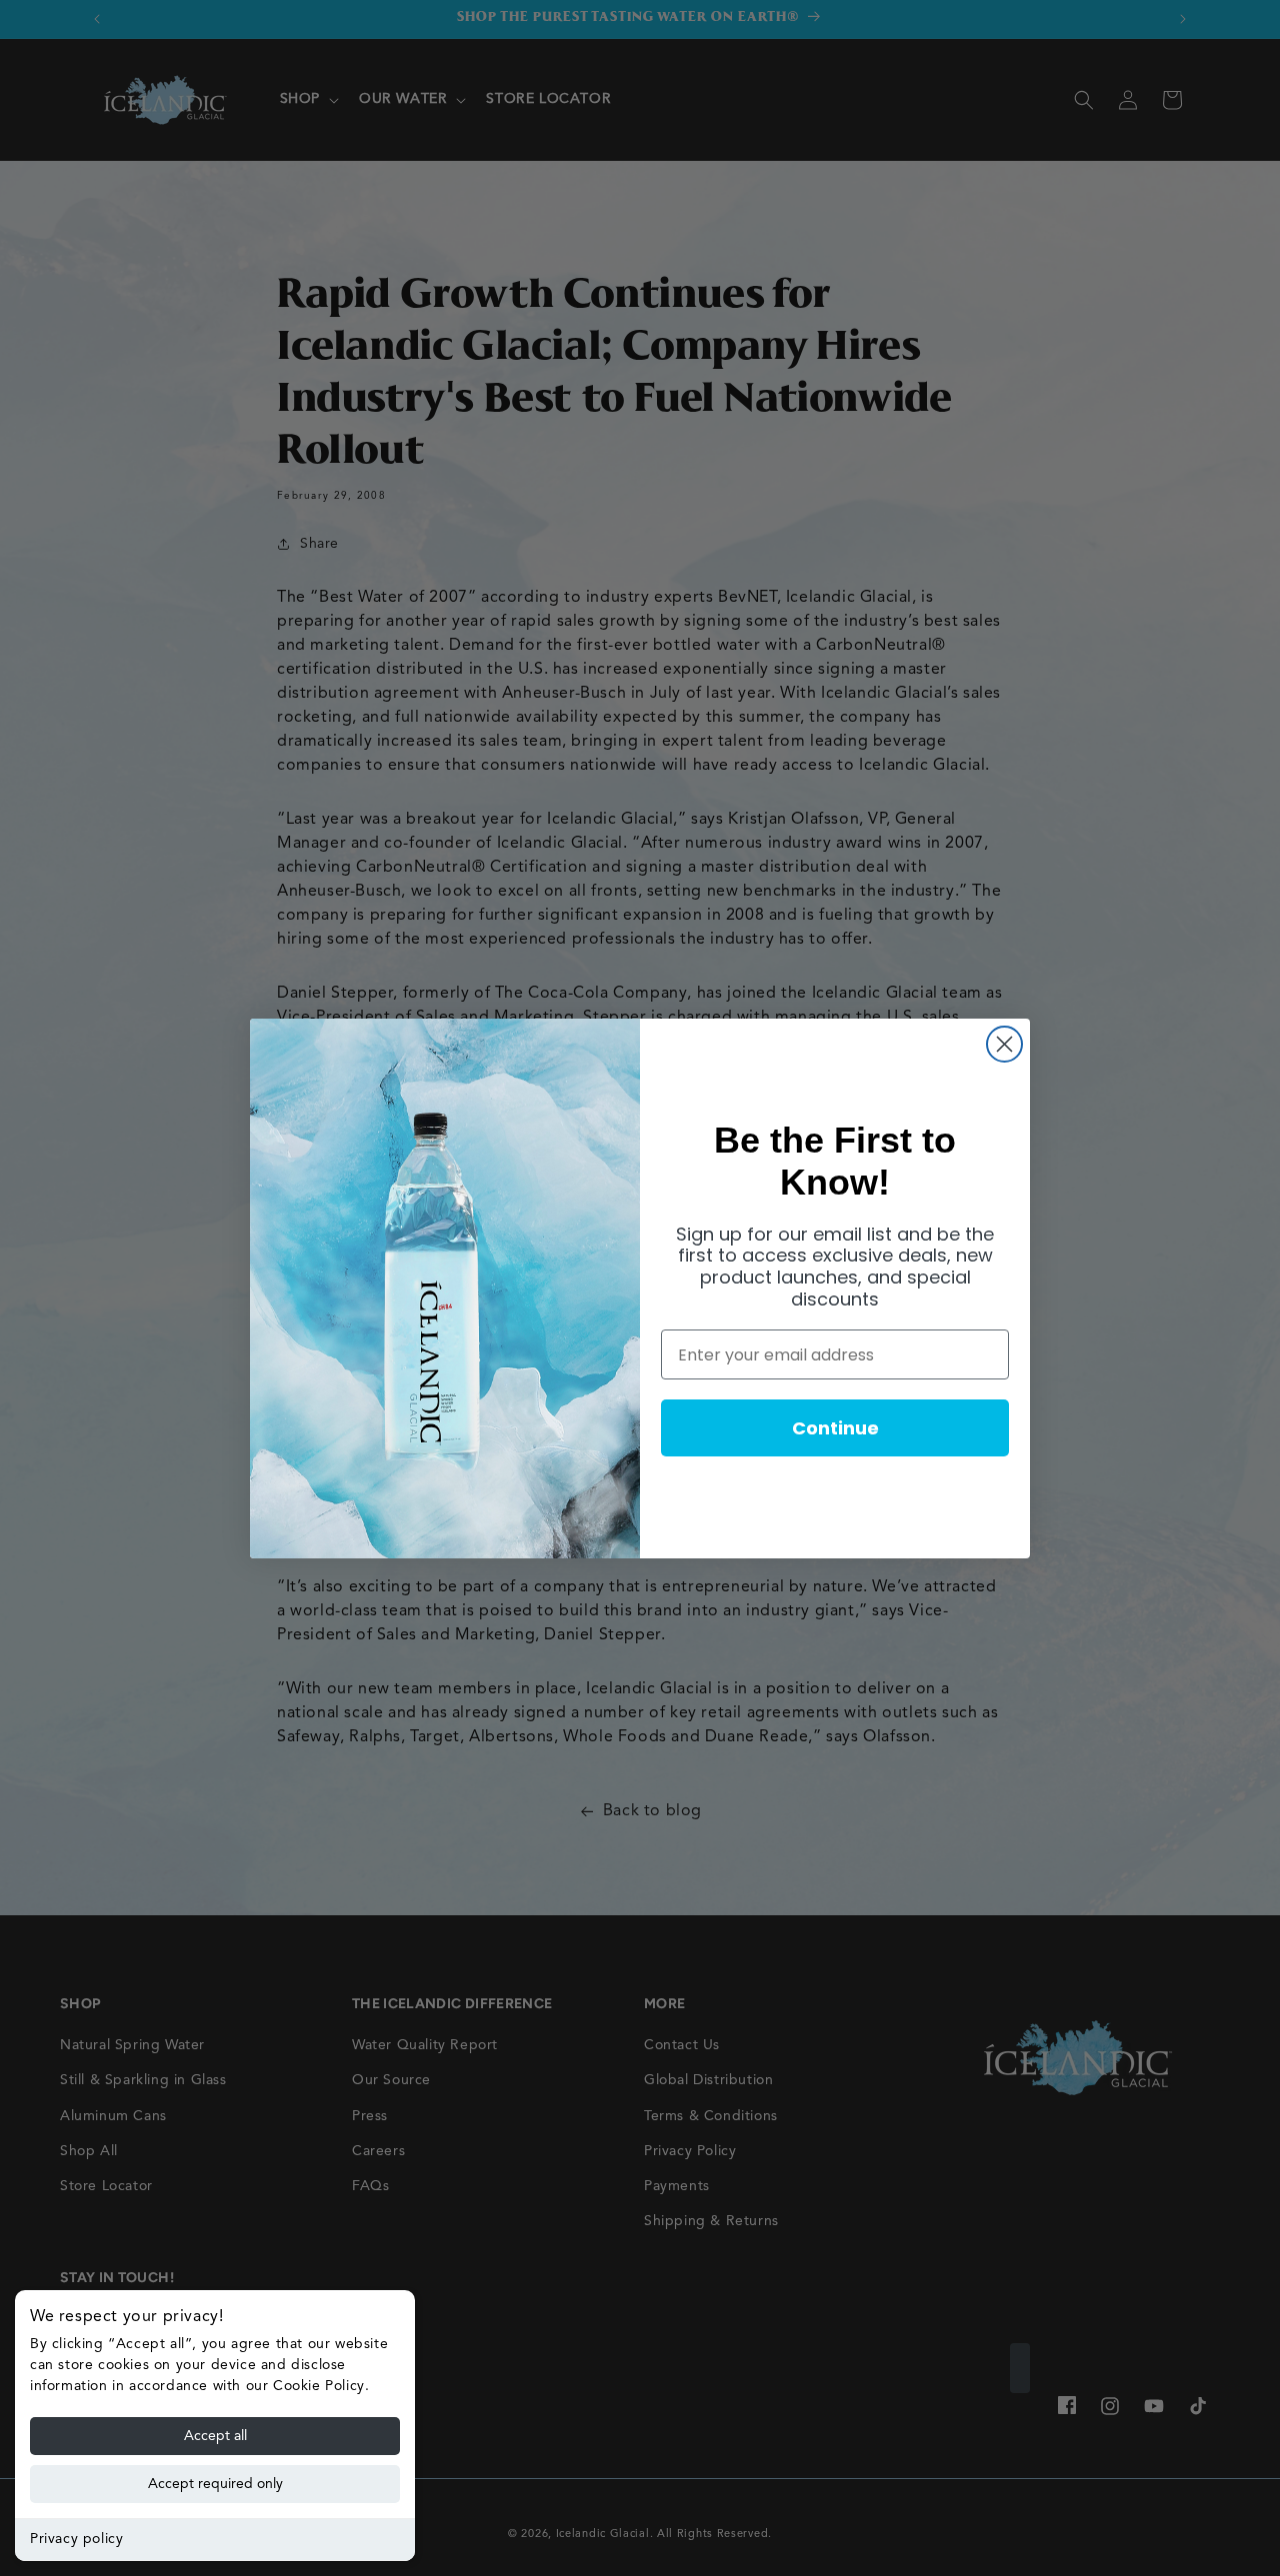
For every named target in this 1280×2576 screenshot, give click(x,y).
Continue (835, 1428)
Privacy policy (76, 2539)
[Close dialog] (1004, 1044)
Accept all (215, 2436)
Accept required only (215, 2484)
